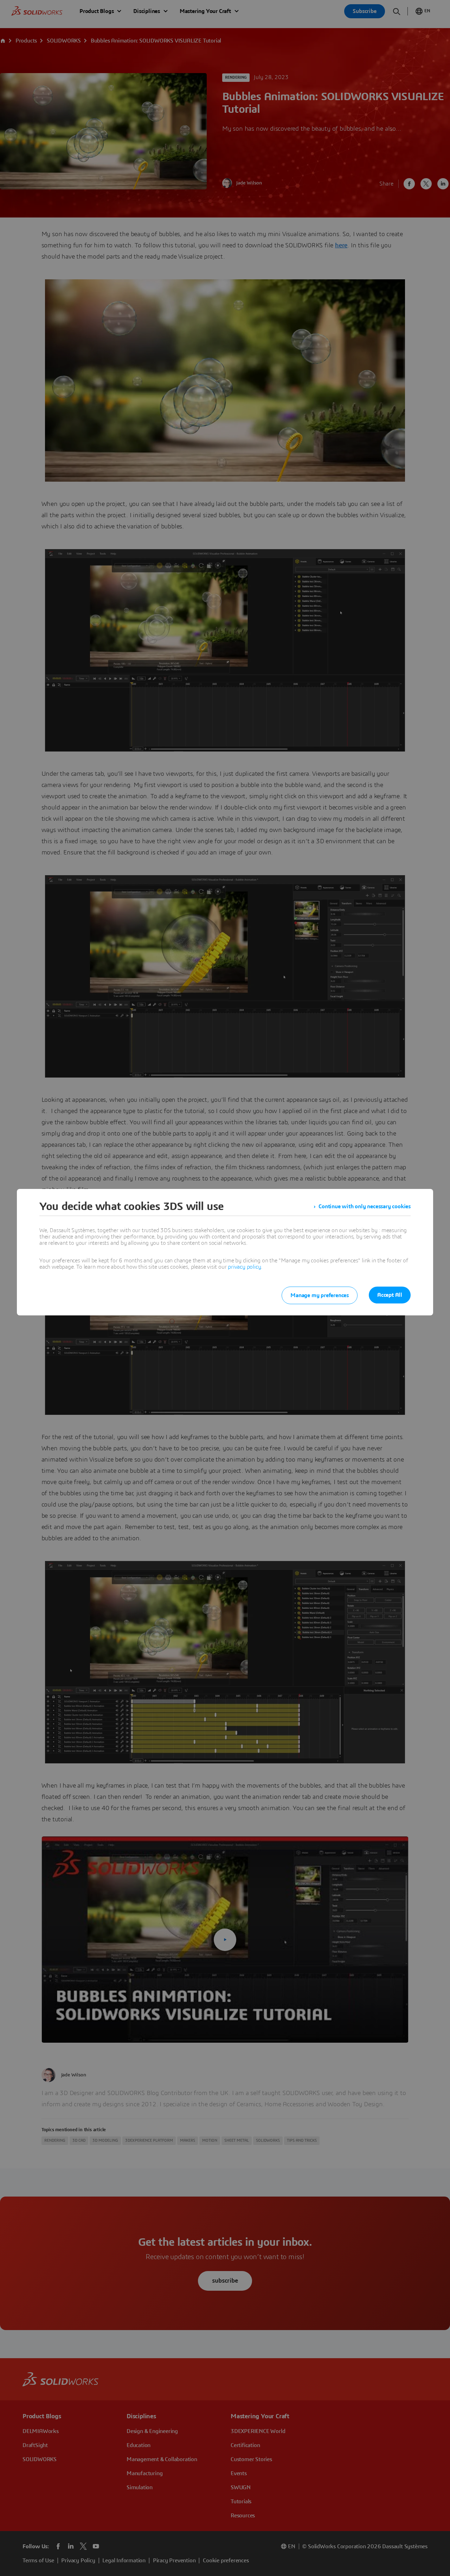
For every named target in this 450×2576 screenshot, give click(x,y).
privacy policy (244, 1267)
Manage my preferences (320, 1295)
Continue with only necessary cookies (365, 1206)
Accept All (390, 1295)
